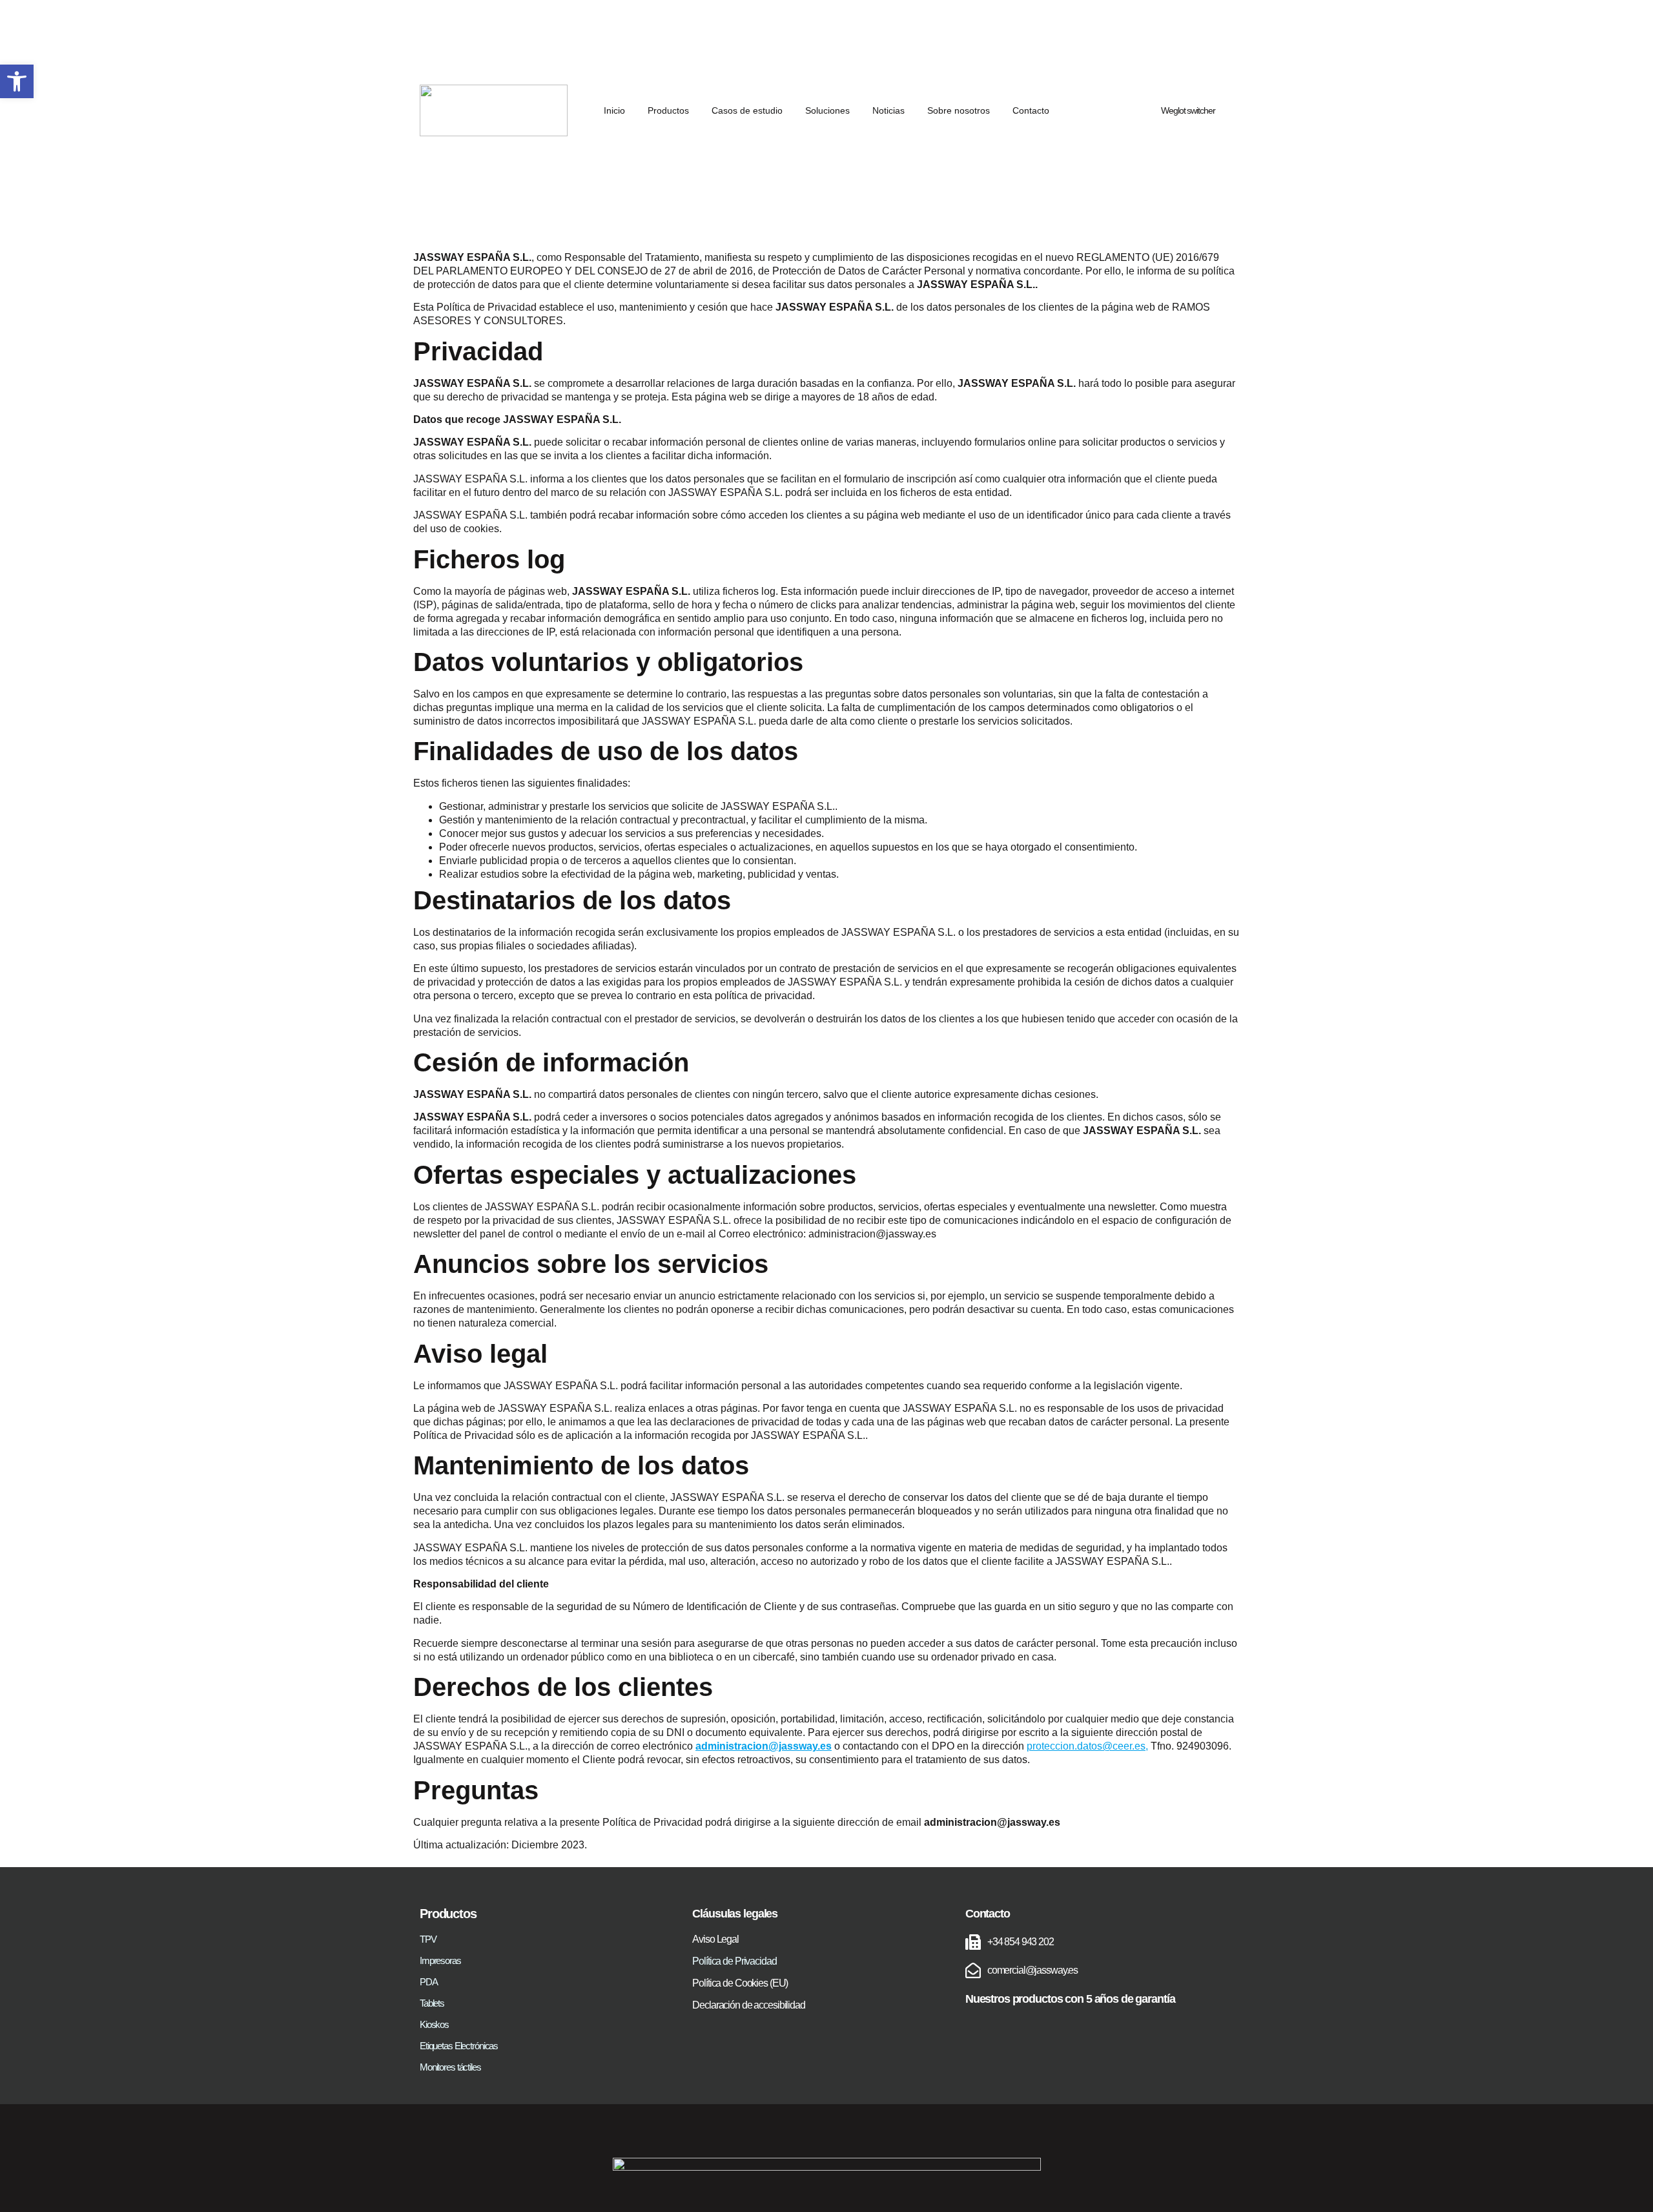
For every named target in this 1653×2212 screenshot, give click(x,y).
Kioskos (434, 2024)
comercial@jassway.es (1032, 1970)
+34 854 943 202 (1021, 1942)
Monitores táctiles (450, 2067)
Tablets (432, 2003)
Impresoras (440, 1960)
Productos (668, 110)
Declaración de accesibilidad (748, 2005)
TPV (428, 1939)
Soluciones (827, 110)
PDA (429, 1981)
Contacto (1031, 110)
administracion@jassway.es (764, 1746)
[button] (17, 81)
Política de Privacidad (734, 1961)
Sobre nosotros (959, 110)
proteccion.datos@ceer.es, (1087, 1746)
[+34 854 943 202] (973, 1942)
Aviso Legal (715, 1939)
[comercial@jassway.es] (973, 1970)
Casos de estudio (747, 110)
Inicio (614, 110)
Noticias (888, 110)
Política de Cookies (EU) (740, 1983)
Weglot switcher (1188, 110)
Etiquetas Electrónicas (459, 2045)
